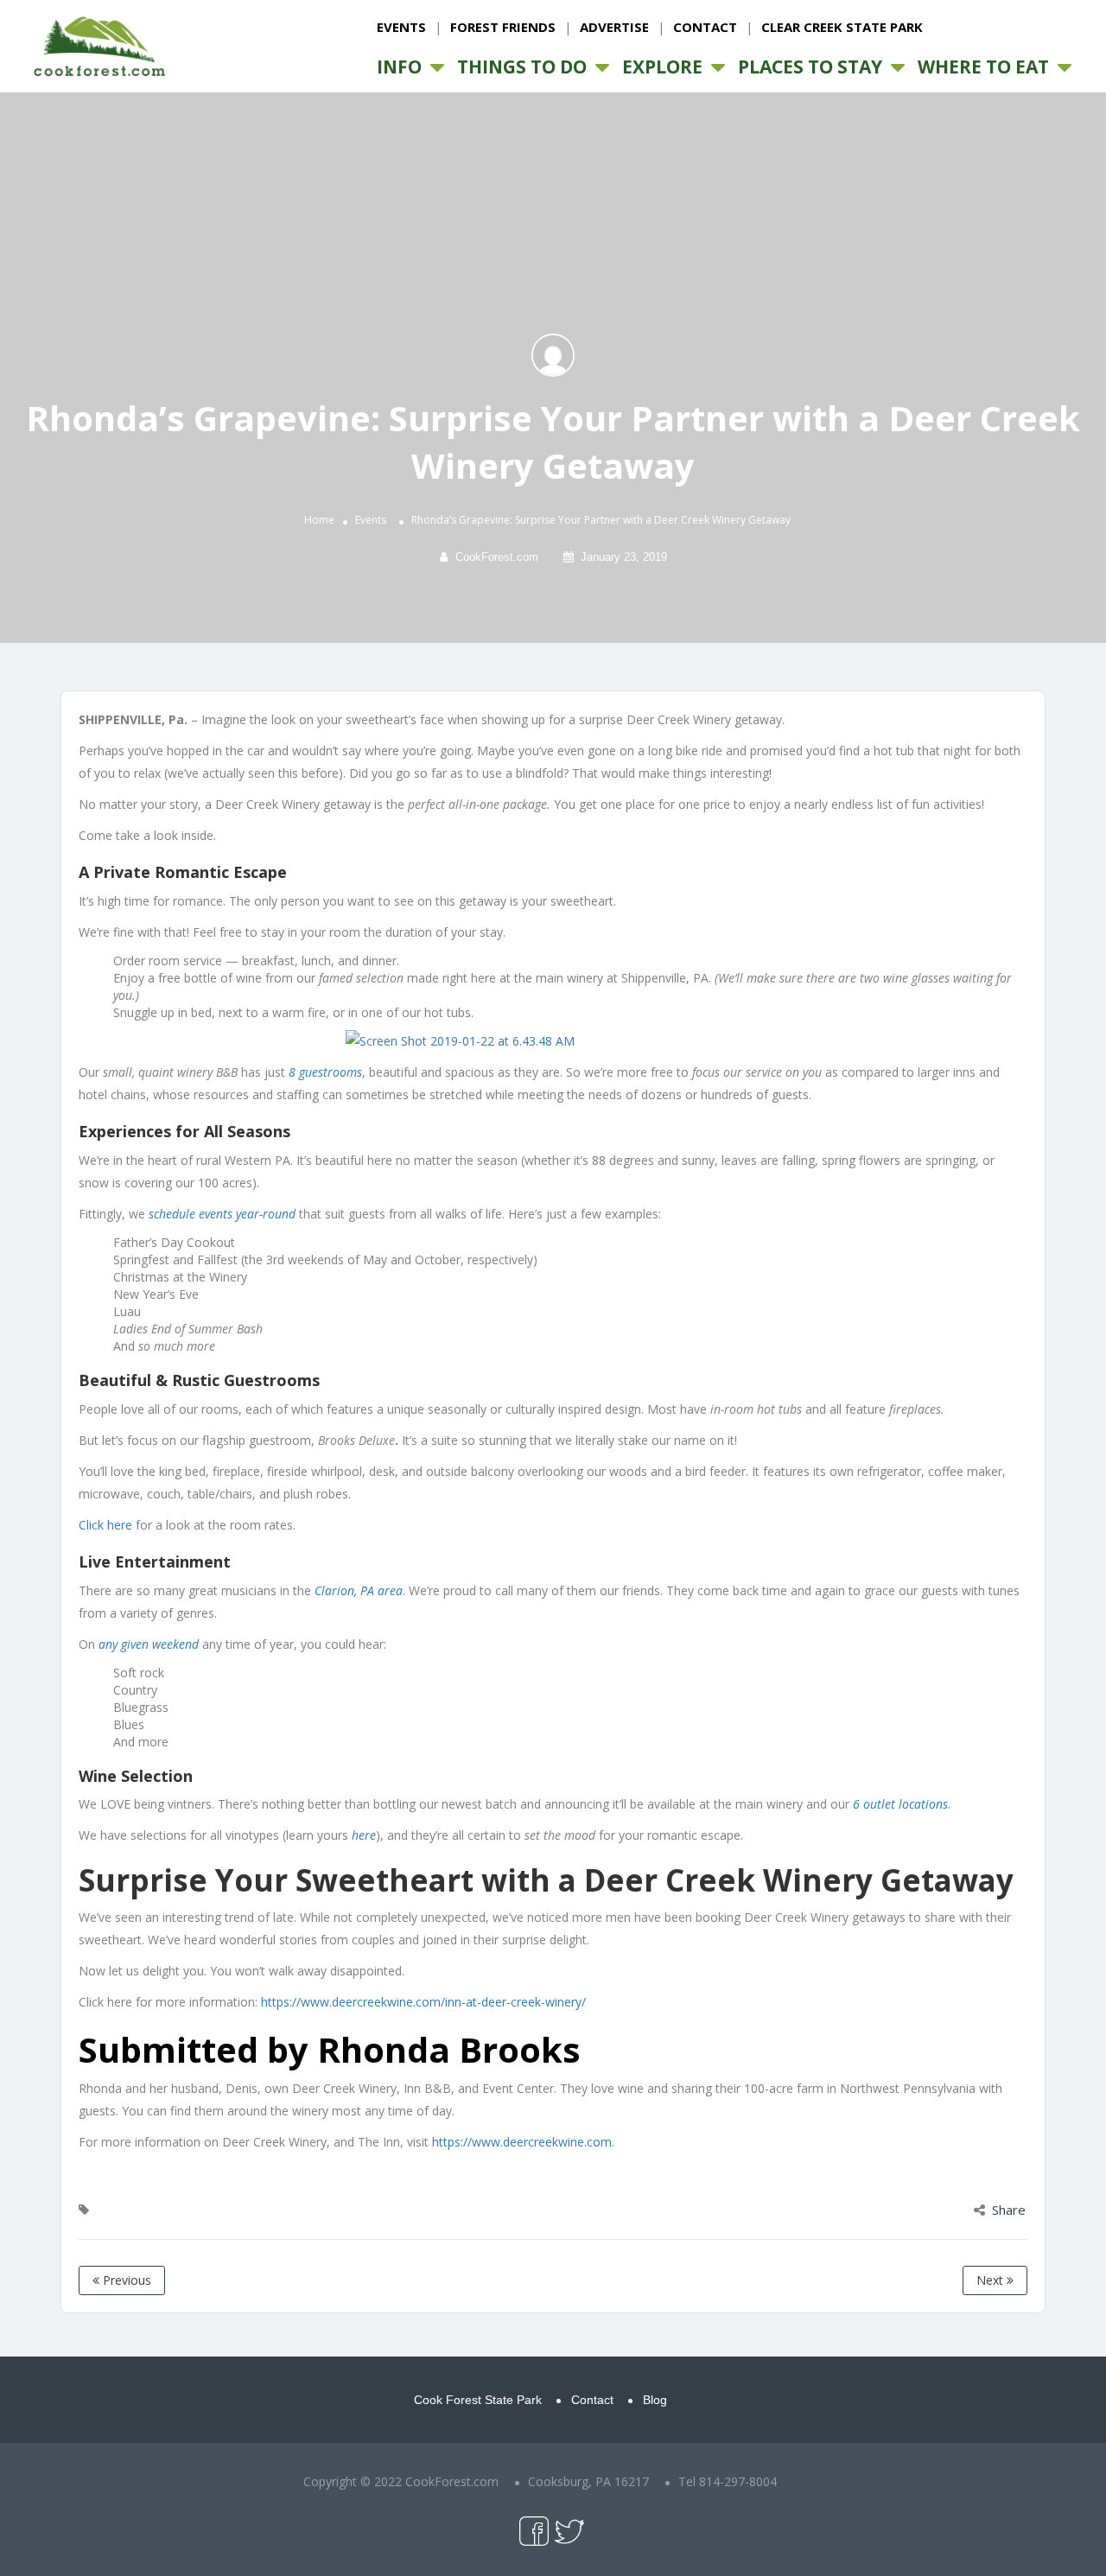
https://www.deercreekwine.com (522, 2142)
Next (992, 2280)
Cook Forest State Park (478, 2400)
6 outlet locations (900, 1804)
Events (401, 27)
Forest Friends (503, 27)
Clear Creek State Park (842, 27)
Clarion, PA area (359, 1590)
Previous (125, 2280)
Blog (655, 2400)
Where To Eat (983, 67)
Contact (705, 27)
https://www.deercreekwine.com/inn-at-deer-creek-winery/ (423, 2002)
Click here (105, 1525)
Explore (662, 67)
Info (399, 67)
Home (319, 520)
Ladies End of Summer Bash (188, 1329)
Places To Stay (810, 67)
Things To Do (522, 67)
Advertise (614, 27)
